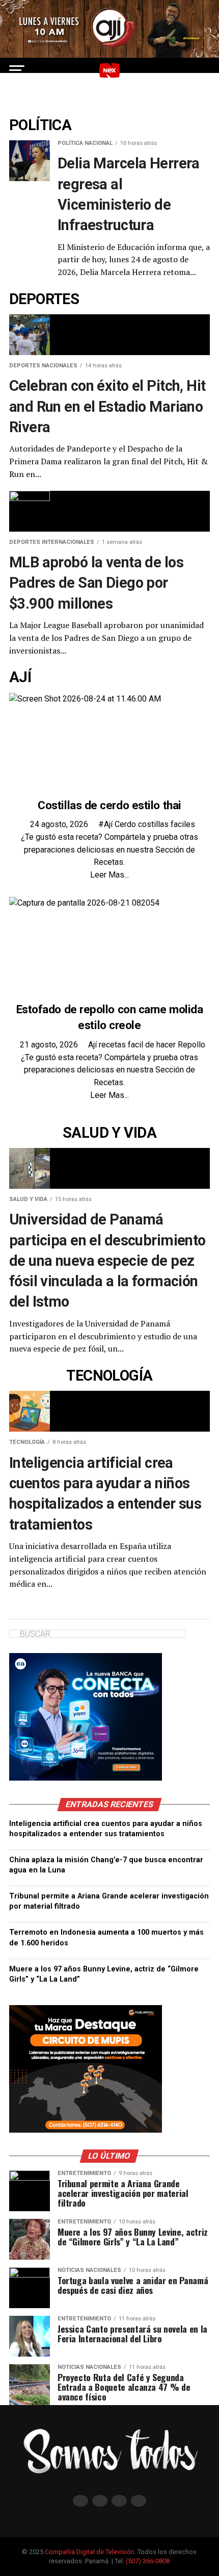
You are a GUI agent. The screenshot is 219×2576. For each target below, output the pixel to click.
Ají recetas (108, 1045)
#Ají (106, 824)
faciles (183, 824)
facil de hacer (153, 1045)
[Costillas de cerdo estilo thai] (85, 699)
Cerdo (126, 824)
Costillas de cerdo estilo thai (109, 805)
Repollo (191, 1045)
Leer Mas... (109, 875)
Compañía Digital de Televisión (90, 2552)
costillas (154, 824)
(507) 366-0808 (148, 2561)
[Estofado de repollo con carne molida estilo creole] (84, 903)
